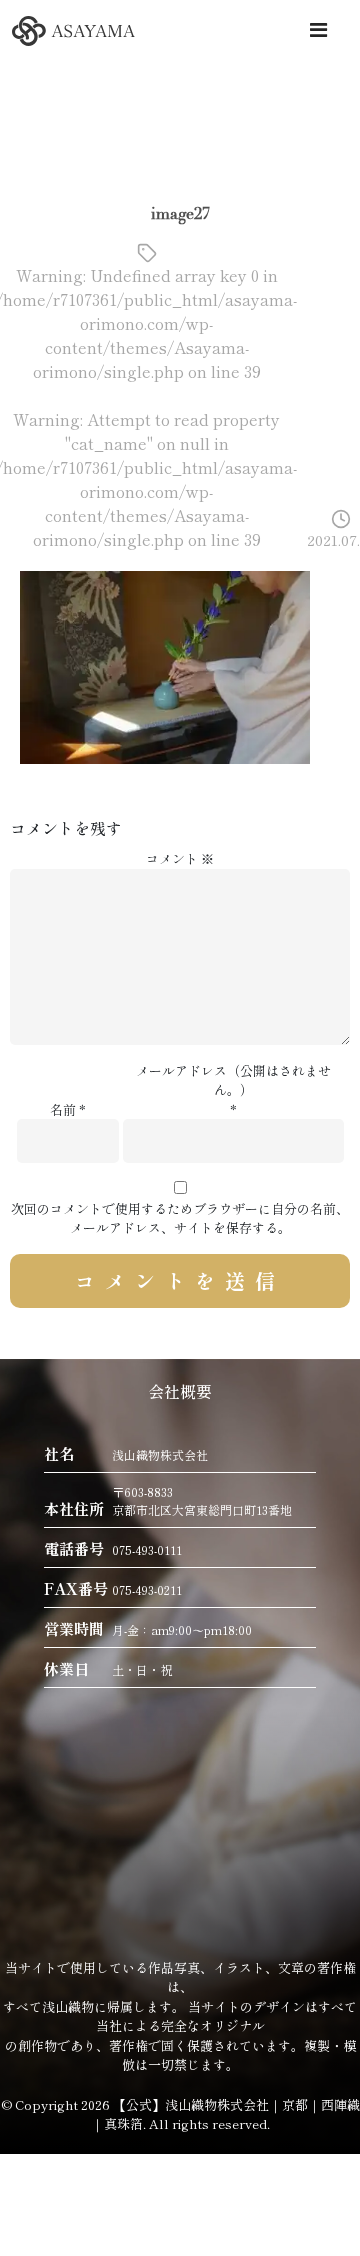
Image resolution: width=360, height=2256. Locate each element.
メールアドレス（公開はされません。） (233, 1080)
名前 (63, 1109)
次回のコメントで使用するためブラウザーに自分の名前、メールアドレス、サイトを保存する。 (180, 1218)
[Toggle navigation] (318, 29)
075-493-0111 (147, 1549)
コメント (180, 858)
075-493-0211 (147, 1589)
